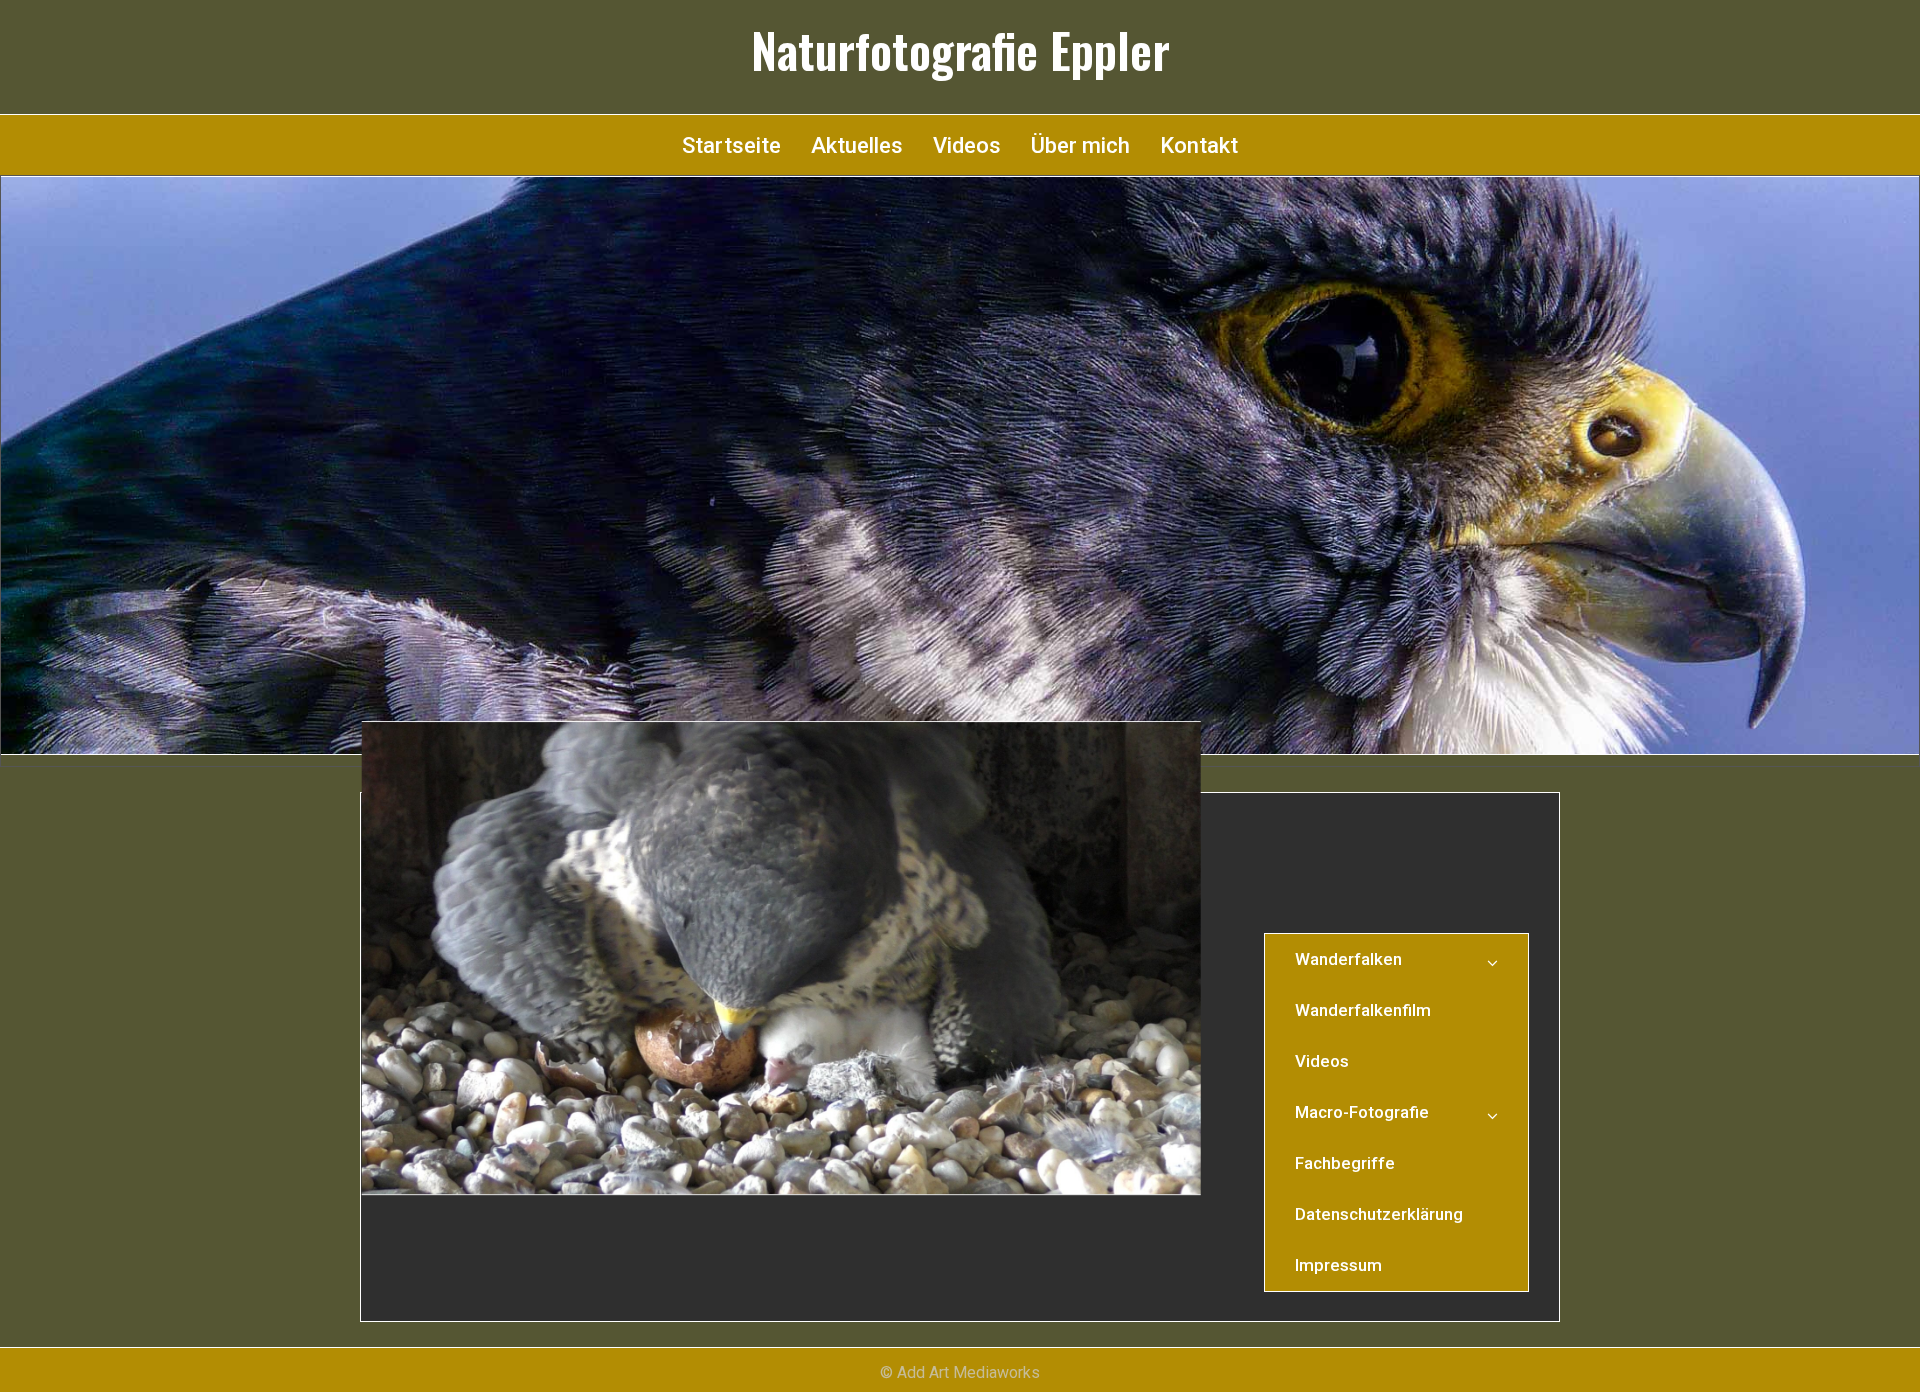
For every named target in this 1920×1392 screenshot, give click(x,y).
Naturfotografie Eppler (960, 50)
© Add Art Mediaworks (960, 1372)
